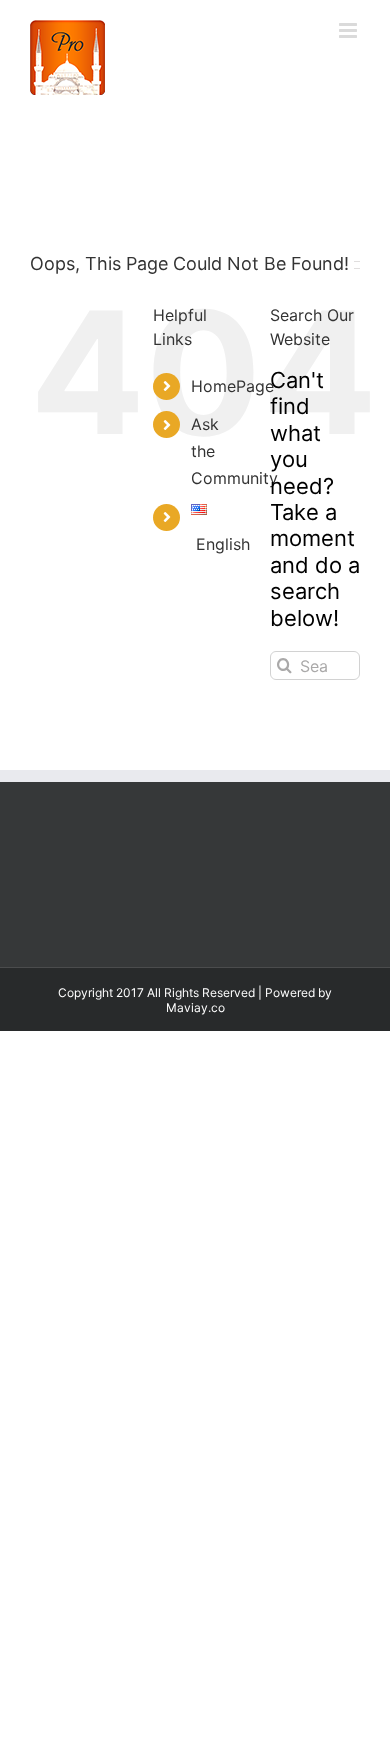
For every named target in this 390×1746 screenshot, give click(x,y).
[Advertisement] (195, 1234)
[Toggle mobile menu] (349, 30)
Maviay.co (195, 1007)
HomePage (232, 386)
